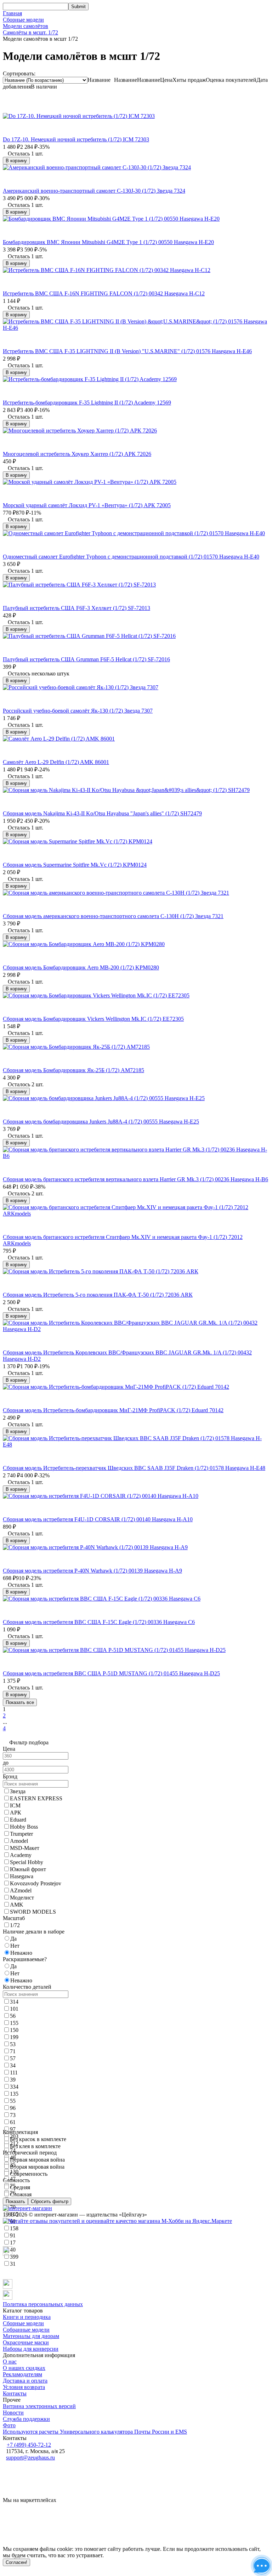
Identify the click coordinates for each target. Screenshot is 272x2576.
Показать (15, 2201)
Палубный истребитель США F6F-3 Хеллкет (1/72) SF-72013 (76, 608)
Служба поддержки (26, 2419)
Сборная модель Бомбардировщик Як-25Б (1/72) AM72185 (73, 1070)
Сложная (21, 2194)
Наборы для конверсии (31, 2349)
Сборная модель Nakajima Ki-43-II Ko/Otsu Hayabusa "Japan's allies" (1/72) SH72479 (102, 813)
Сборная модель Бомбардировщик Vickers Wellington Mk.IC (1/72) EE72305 (93, 1019)
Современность (29, 2174)
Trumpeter (21, 1834)
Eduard (18, 1820)
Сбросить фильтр (50, 2201)
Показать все (20, 1702)
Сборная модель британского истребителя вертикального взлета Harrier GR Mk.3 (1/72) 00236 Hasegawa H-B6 (135, 1179)
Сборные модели (23, 20)
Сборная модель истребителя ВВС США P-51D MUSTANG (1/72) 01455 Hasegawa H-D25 (111, 1673)
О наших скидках (24, 2368)
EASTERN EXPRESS (36, 1798)
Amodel (19, 1841)
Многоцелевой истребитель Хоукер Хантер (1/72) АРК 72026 (77, 454)
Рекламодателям (22, 2374)
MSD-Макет (25, 1848)
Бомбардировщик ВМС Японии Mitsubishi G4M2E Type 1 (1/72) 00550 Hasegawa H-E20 (108, 242)
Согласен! (16, 2562)
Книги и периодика (27, 2317)
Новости (13, 2413)
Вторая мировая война (37, 2167)
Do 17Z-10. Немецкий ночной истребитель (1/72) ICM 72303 (76, 139)
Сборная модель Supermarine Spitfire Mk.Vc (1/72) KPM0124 (75, 865)
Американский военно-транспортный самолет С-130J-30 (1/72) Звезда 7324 (94, 191)
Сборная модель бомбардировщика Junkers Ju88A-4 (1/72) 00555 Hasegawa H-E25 (101, 1122)
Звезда (18, 1791)
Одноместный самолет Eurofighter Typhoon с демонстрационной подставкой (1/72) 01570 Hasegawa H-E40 (131, 557)
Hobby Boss (24, 1827)
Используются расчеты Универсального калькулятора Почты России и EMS (95, 2432)
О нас (10, 2362)
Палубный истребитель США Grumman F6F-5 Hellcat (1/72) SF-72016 (86, 659)
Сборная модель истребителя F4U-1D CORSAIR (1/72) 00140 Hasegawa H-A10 (98, 1519)
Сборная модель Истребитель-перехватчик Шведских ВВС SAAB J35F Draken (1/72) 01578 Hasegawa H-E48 (134, 1468)
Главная (12, 13)
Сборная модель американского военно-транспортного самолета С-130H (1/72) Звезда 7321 (113, 916)
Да (13, 1966)
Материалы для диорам (31, 2336)
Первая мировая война (37, 2160)
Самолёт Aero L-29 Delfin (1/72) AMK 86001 (56, 762)
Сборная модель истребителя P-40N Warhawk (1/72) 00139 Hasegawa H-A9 (92, 1571)
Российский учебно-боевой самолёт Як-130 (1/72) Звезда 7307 (78, 711)
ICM (15, 1805)
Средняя (20, 2187)
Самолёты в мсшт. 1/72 (30, 32)
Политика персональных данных (43, 2304)
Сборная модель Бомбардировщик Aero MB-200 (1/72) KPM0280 (81, 967)
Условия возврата (24, 2387)
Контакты (15, 2393)
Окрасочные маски (26, 2342)
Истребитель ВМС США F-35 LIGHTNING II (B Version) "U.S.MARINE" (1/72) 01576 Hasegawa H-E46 (127, 351)
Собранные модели (26, 2330)
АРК (16, 1813)
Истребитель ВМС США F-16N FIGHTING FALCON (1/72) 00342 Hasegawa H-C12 (104, 293)
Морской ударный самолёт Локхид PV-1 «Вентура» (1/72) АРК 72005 (87, 505)
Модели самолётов (25, 26)
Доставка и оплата (25, 2381)
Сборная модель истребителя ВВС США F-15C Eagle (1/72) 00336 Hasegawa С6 (99, 1622)
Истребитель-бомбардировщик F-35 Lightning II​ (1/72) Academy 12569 (87, 403)
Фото (9, 2425)
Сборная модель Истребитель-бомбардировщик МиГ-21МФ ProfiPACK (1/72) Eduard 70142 (113, 1410)
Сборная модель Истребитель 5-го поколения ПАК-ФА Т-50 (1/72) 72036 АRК (98, 1295)
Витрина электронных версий (39, 2406)
